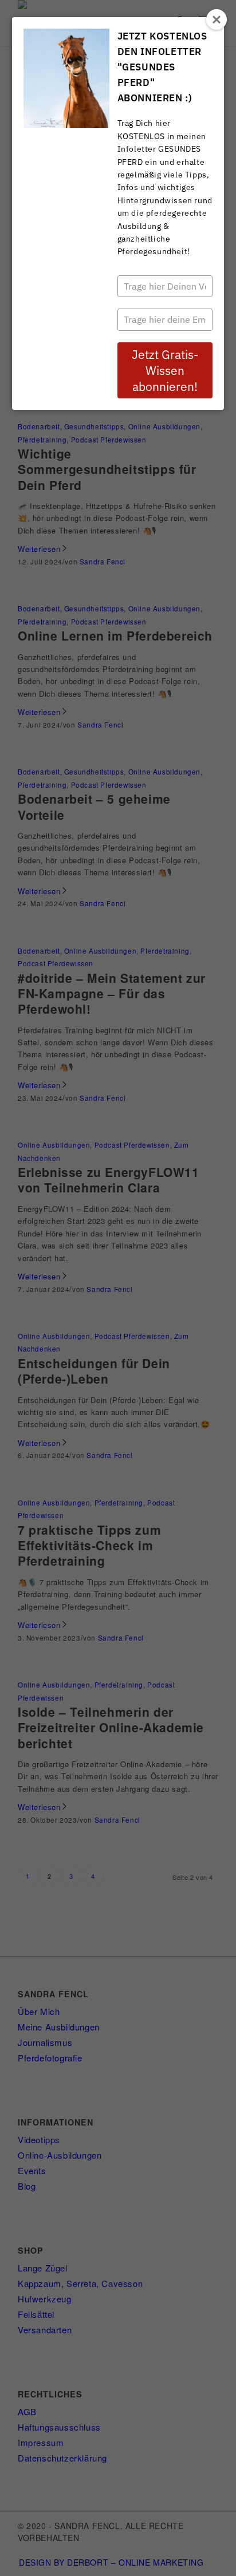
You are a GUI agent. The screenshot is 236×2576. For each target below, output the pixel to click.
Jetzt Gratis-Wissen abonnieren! (165, 370)
